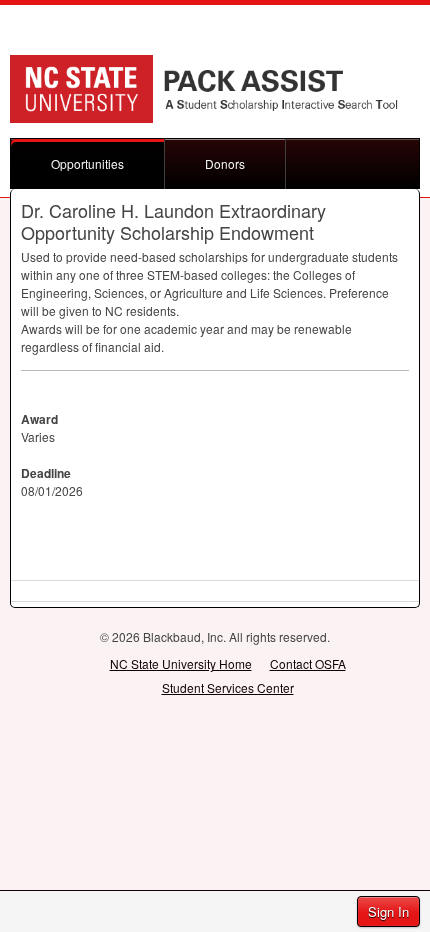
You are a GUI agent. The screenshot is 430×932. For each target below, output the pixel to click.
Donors (225, 163)
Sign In (388, 911)
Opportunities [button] (87, 163)
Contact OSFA (308, 663)
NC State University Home (181, 663)
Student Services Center (228, 687)
